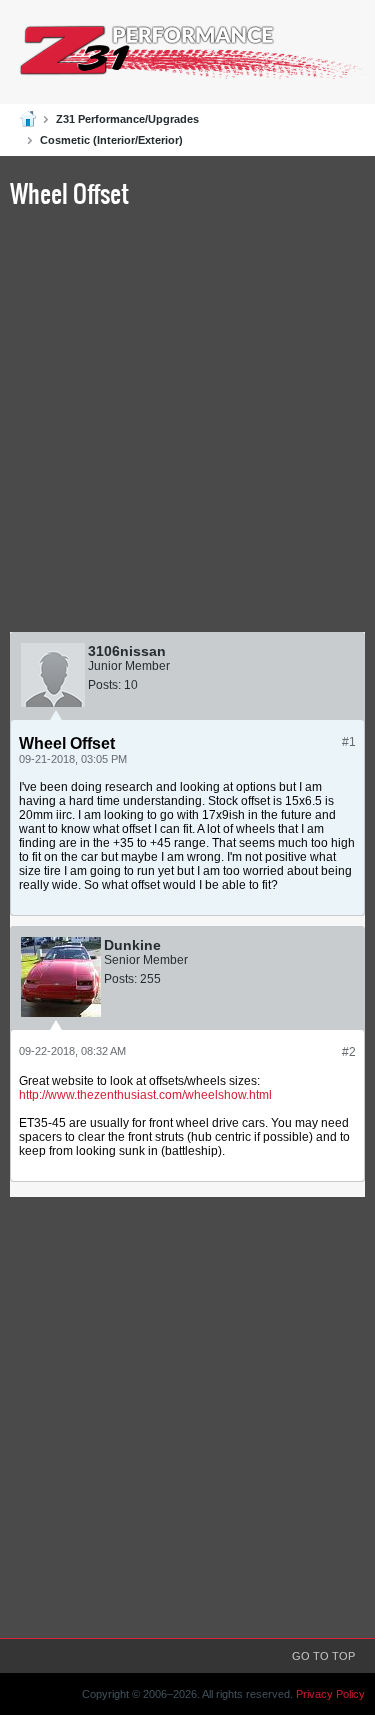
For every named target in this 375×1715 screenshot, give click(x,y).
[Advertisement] (187, 424)
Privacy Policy (330, 1694)
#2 (349, 1052)
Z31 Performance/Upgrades (127, 119)
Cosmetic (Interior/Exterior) (111, 140)
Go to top (323, 1656)
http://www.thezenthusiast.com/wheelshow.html (145, 1095)
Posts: (104, 685)
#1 (349, 742)
